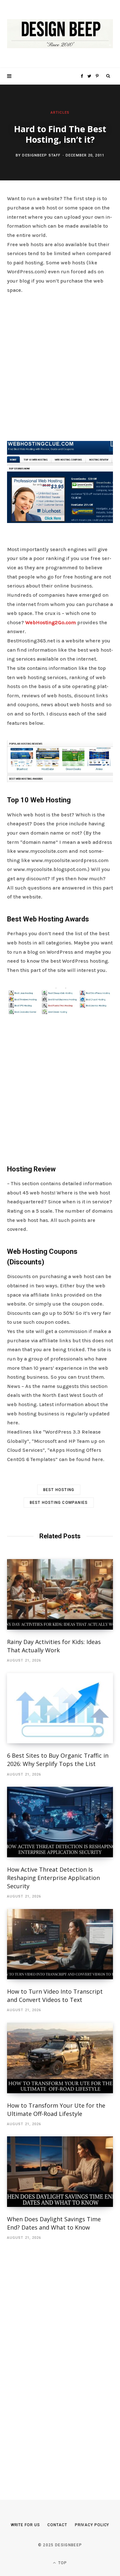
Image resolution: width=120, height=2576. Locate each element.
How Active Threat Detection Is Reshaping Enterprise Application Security (53, 1878)
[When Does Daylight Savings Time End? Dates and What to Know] (60, 2172)
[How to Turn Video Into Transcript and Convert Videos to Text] (60, 1944)
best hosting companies (59, 1503)
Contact (57, 2525)
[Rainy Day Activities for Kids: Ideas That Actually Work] (60, 1594)
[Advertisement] (60, 366)
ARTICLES (60, 113)
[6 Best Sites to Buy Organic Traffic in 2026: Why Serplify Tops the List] (60, 1708)
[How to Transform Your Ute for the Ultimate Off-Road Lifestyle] (60, 2058)
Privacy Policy (92, 2525)
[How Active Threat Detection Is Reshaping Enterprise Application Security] (60, 1822)
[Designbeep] (60, 34)
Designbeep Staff (41, 155)
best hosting (59, 1490)
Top (62, 2563)
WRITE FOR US (25, 2525)
